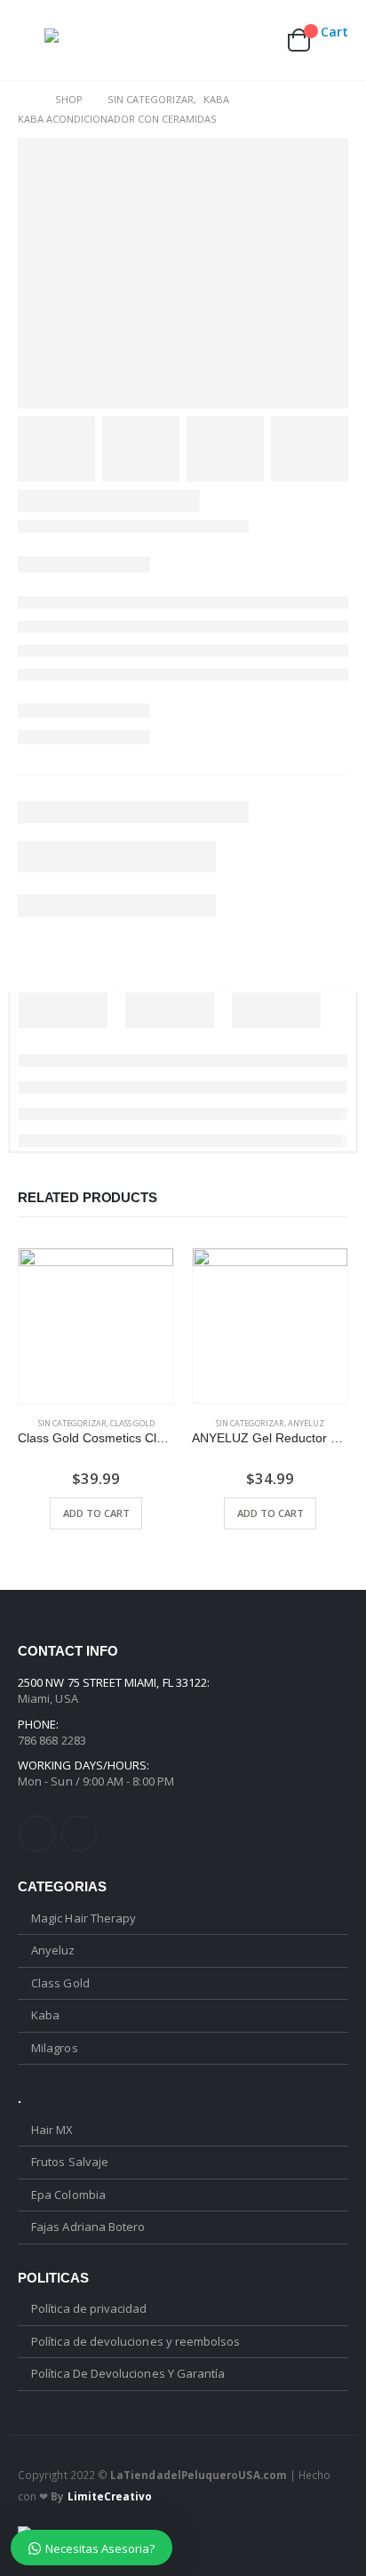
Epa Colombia (68, 2195)
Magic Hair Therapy (84, 1918)
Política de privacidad (89, 2308)
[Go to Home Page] (24, 100)
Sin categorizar (72, 1423)
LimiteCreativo (110, 2496)
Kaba (45, 2015)
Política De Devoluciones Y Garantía (128, 2373)
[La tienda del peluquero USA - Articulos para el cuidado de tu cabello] (80, 40)
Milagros (55, 2048)
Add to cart (96, 1513)
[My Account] (215, 40)
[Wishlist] (256, 40)
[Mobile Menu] (31, 40)
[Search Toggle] (176, 40)
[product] (96, 1326)
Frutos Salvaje (70, 2162)
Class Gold (132, 1423)
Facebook (37, 1834)
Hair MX (52, 2130)
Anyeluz (306, 1423)
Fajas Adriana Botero (88, 2227)
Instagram (79, 1834)
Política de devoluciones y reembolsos (135, 2341)
